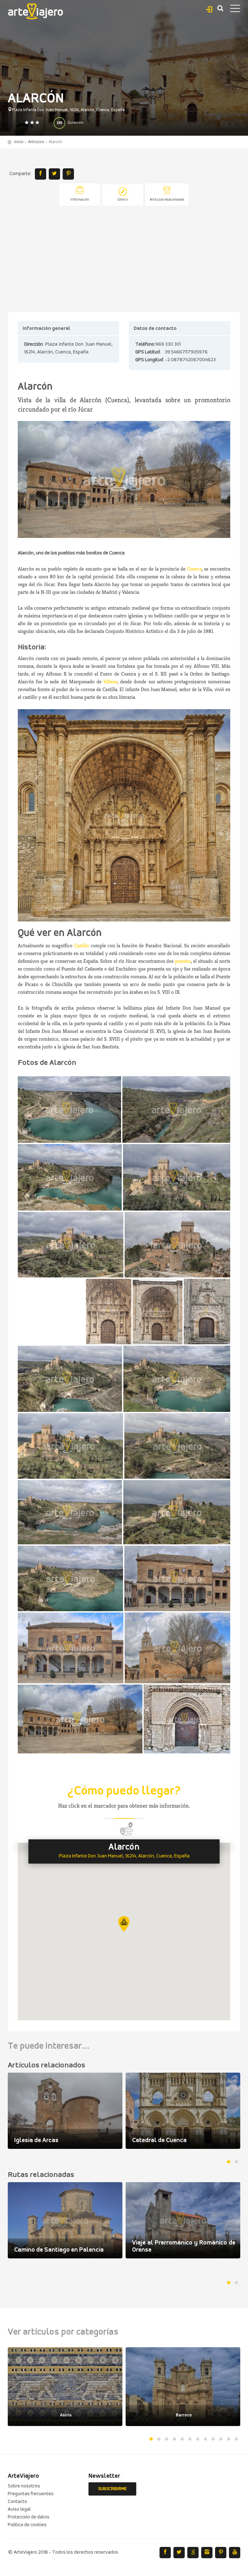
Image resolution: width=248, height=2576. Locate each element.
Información (80, 200)
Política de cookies (27, 2525)
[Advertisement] (124, 259)
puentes (183, 961)
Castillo (82, 946)
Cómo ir (123, 200)
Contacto (17, 2502)
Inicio (19, 142)
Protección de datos (29, 2517)
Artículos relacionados (167, 200)
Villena (110, 682)
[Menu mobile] (235, 10)
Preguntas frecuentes (31, 2494)
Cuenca (194, 569)
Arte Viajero (36, 11)
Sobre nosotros (24, 2486)
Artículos (36, 142)
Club (209, 8)
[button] (124, 1924)
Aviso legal (19, 2509)
